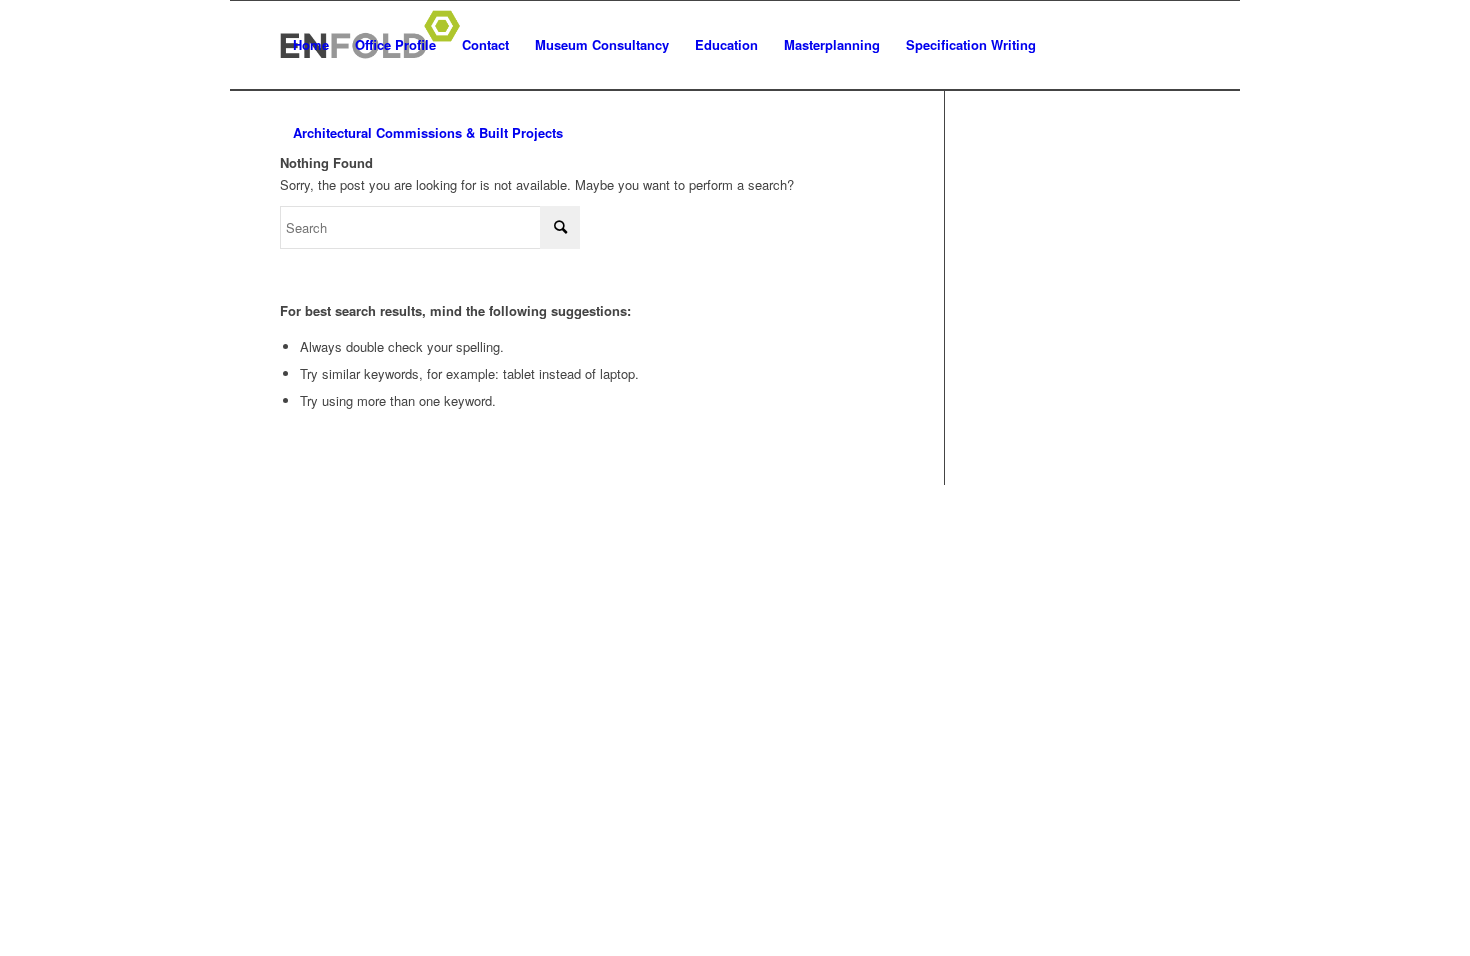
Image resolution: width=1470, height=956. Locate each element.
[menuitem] (311, 45)
